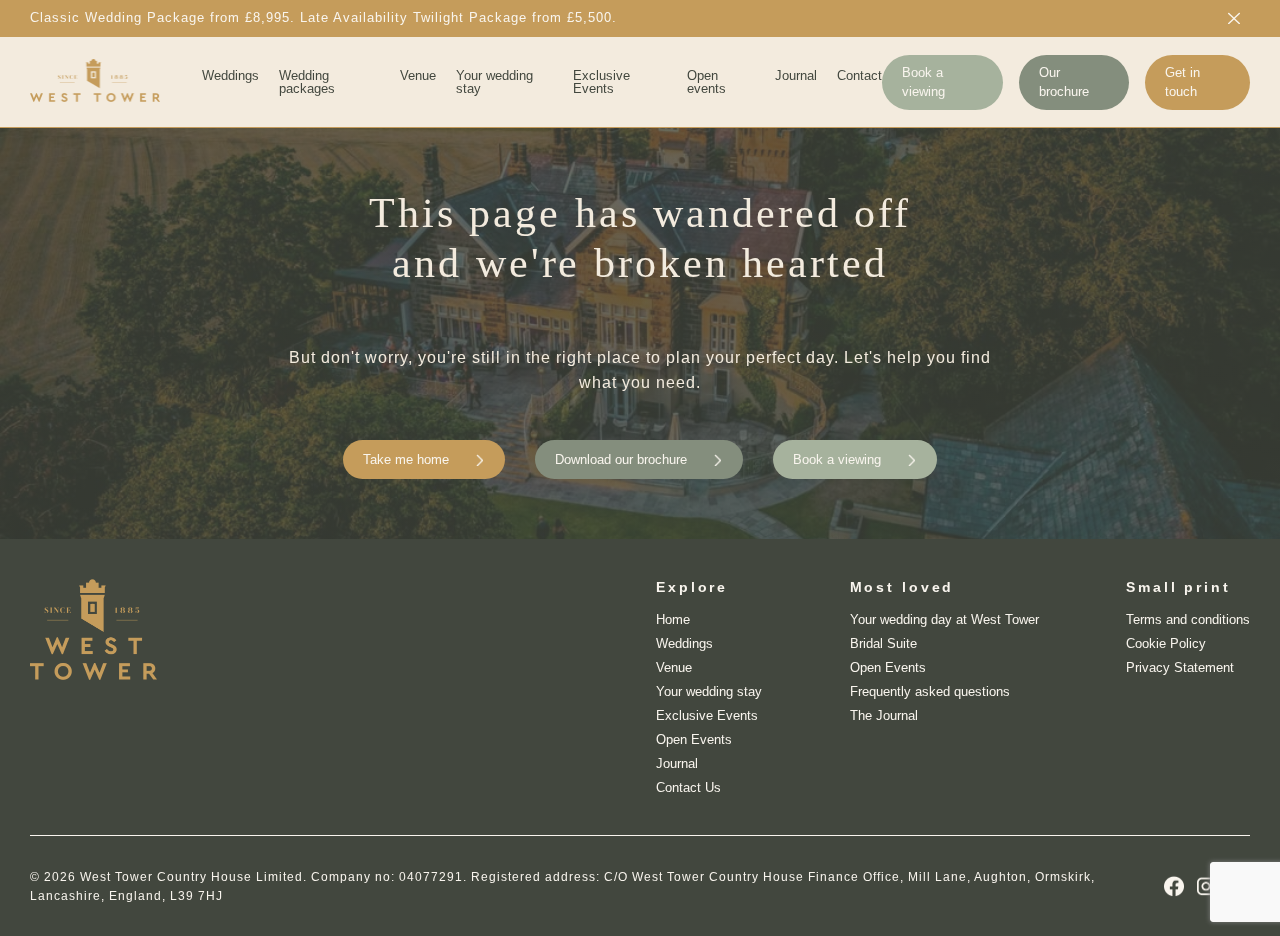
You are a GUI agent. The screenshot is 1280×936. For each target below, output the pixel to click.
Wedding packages (307, 82)
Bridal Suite (883, 643)
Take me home (406, 459)
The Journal (884, 715)
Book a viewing (923, 81)
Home (673, 619)
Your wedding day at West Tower (944, 619)
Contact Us (688, 787)
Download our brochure (621, 459)
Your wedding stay (494, 82)
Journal (796, 75)
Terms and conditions (1188, 619)
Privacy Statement (1180, 667)
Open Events (694, 739)
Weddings (230, 75)
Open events (706, 82)
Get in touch (1182, 81)
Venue (418, 75)
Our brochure (1064, 81)
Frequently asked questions (930, 691)
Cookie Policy (1166, 643)
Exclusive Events (601, 82)
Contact (859, 75)
